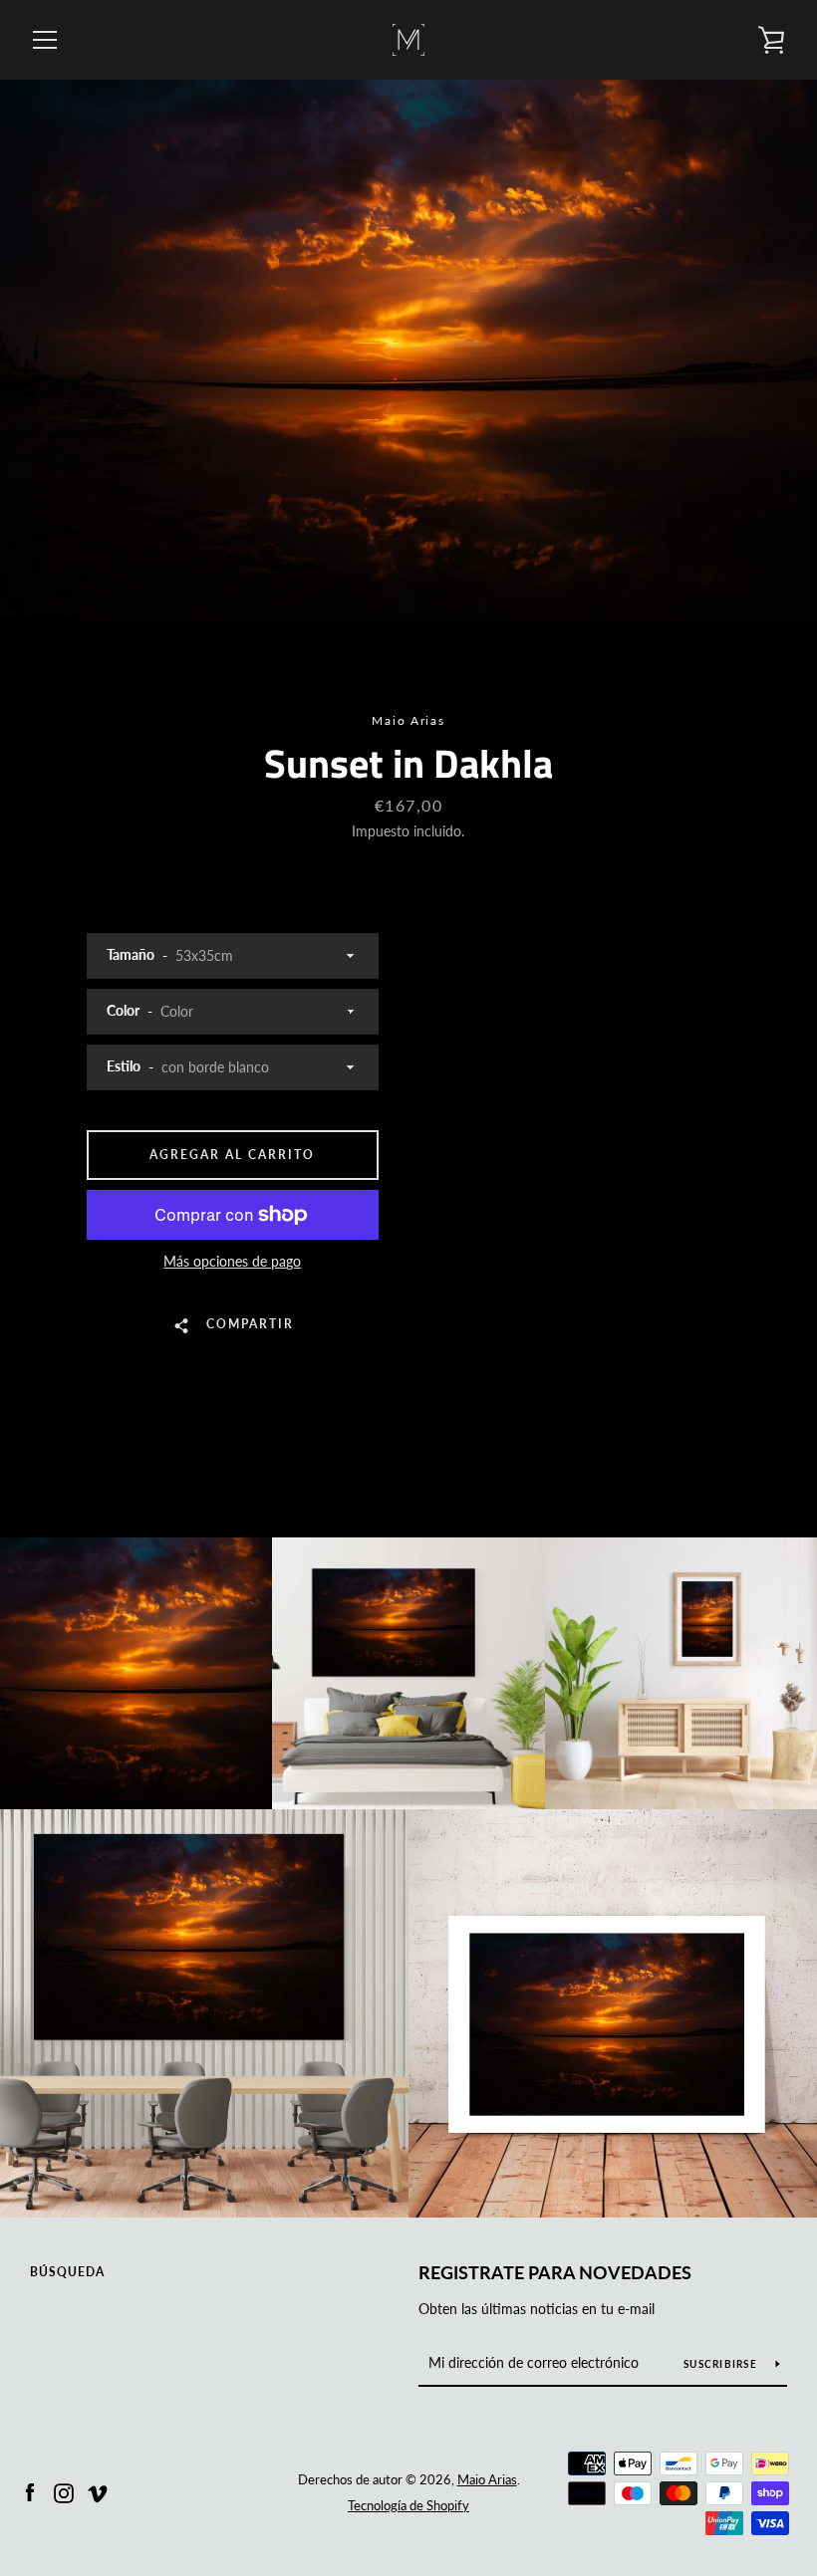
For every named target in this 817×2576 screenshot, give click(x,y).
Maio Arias (487, 2479)
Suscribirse (722, 2364)
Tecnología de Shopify (408, 2505)
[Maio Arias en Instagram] (64, 2491)
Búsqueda (67, 2272)
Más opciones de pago (232, 1261)
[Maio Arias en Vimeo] (98, 2491)
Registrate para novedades (555, 2272)
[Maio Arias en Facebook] (30, 2491)
